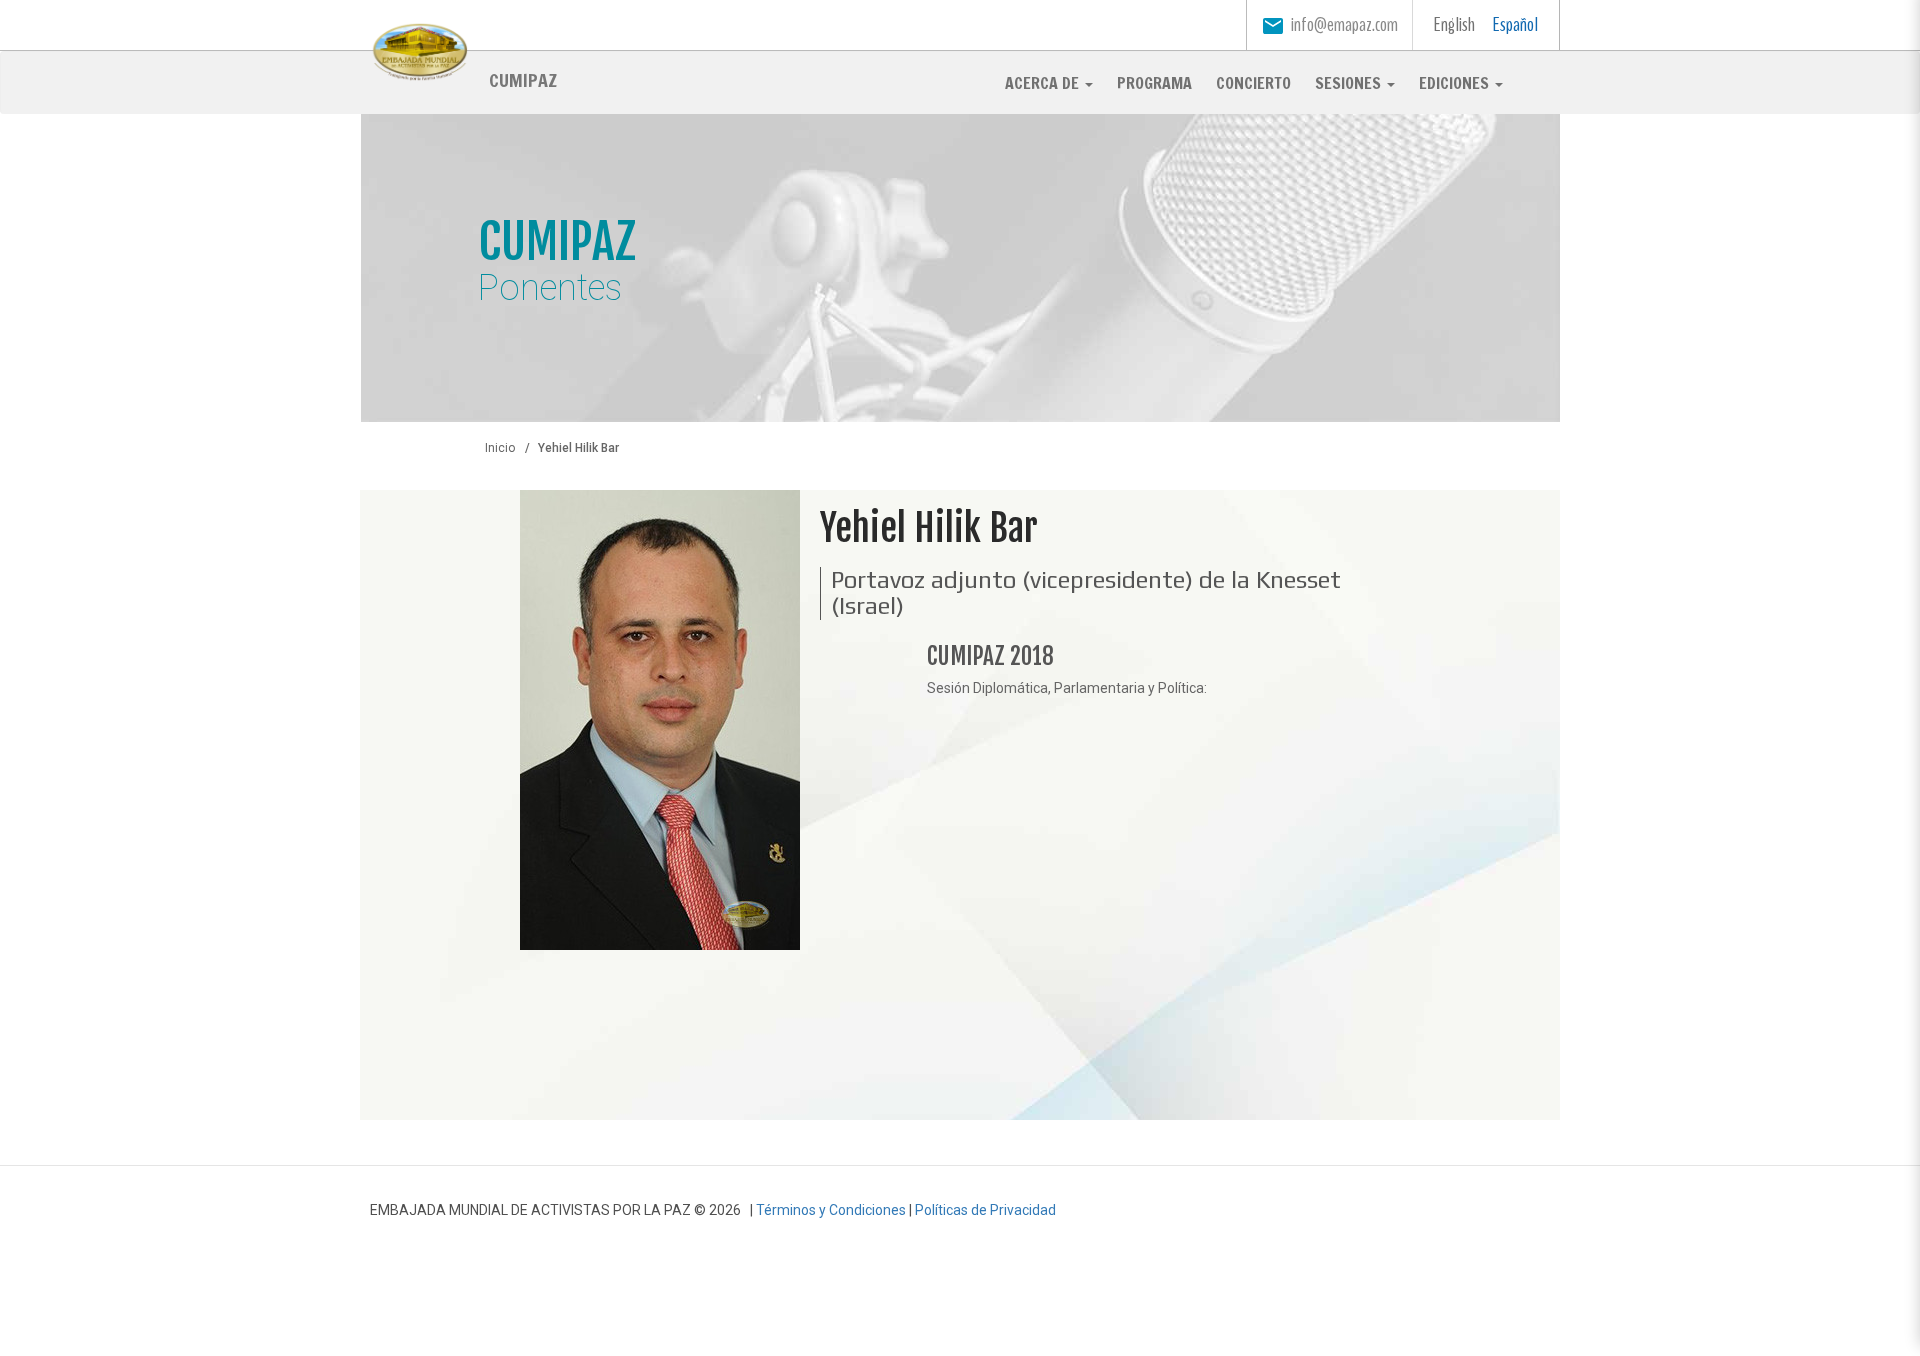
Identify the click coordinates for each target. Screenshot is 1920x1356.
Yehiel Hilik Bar (929, 528)
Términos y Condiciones (831, 1210)
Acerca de (1044, 83)
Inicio (500, 448)
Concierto (1253, 83)
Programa (1154, 83)
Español (1515, 24)
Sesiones (1350, 83)
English (1454, 24)
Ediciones (1456, 83)
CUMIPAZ (523, 79)
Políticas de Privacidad (985, 1210)
